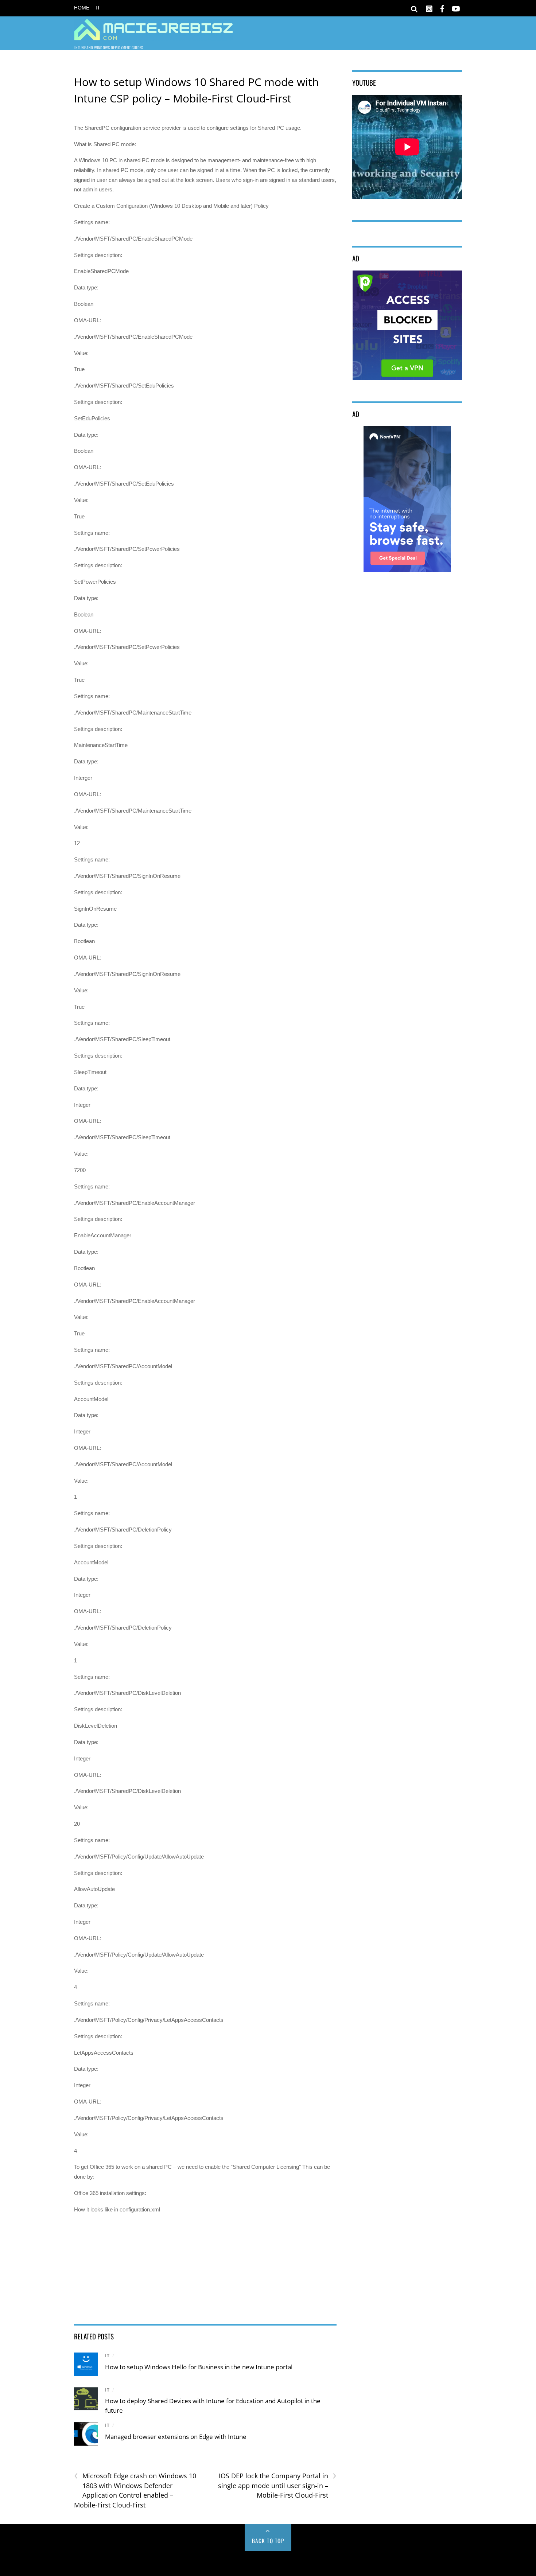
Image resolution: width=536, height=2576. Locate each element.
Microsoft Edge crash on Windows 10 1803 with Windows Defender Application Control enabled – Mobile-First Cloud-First (135, 2490)
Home (82, 8)
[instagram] (429, 7)
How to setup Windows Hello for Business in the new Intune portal (199, 2367)
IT (98, 8)
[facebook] (442, 7)
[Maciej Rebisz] (154, 36)
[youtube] (455, 7)
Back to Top (268, 2541)
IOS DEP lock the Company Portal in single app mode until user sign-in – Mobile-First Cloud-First (277, 2485)
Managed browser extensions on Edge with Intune (176, 2437)
